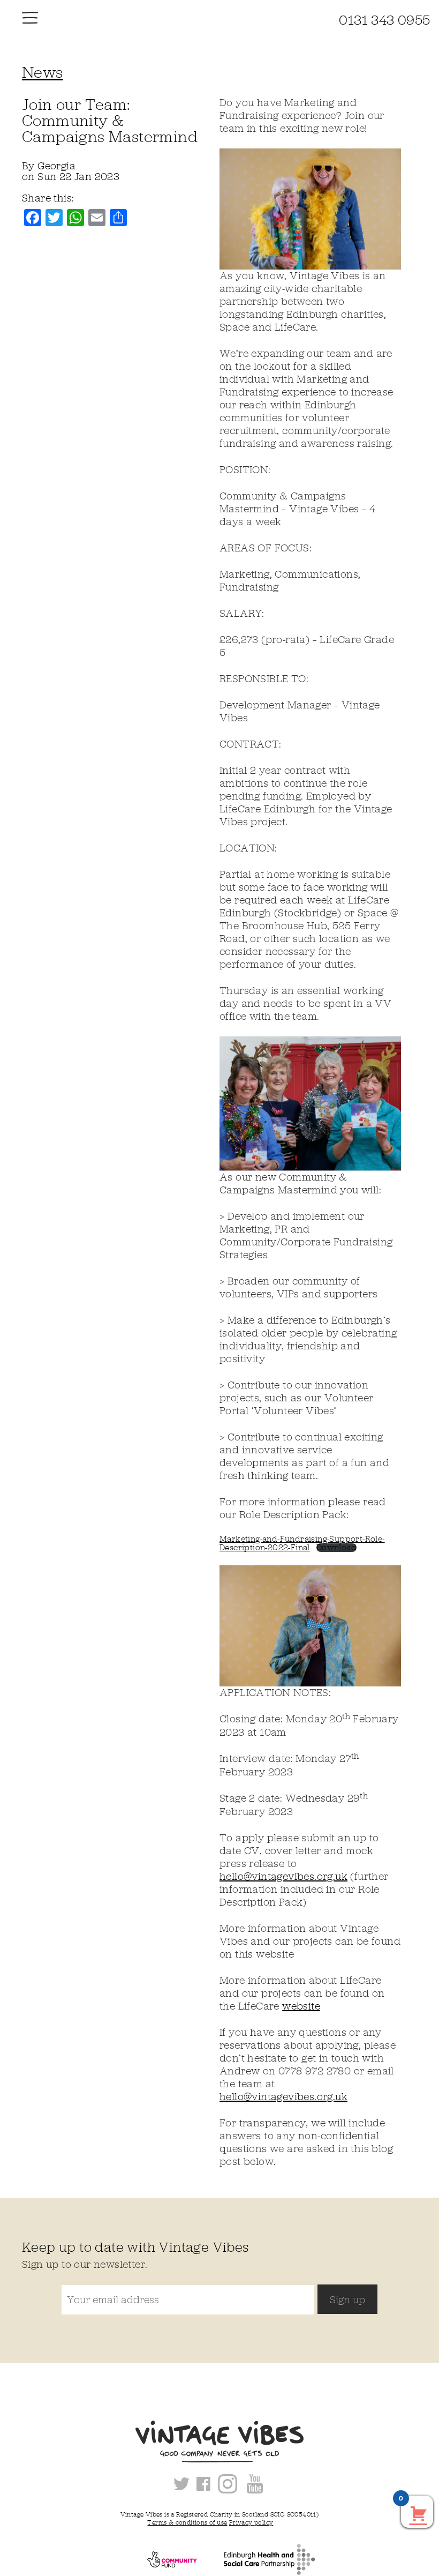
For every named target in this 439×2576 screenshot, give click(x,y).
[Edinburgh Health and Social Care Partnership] (261, 2559)
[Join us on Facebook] (206, 2483)
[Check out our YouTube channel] (255, 2483)
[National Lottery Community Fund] (164, 2559)
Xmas (283, 2522)
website (301, 2006)
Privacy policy (251, 2522)
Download (336, 1548)
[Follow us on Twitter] (184, 2483)
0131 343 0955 (384, 20)
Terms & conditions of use (187, 2522)
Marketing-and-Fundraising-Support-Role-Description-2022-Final (302, 1543)
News (43, 72)
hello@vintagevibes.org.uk (283, 1876)
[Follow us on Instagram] (230, 2483)
